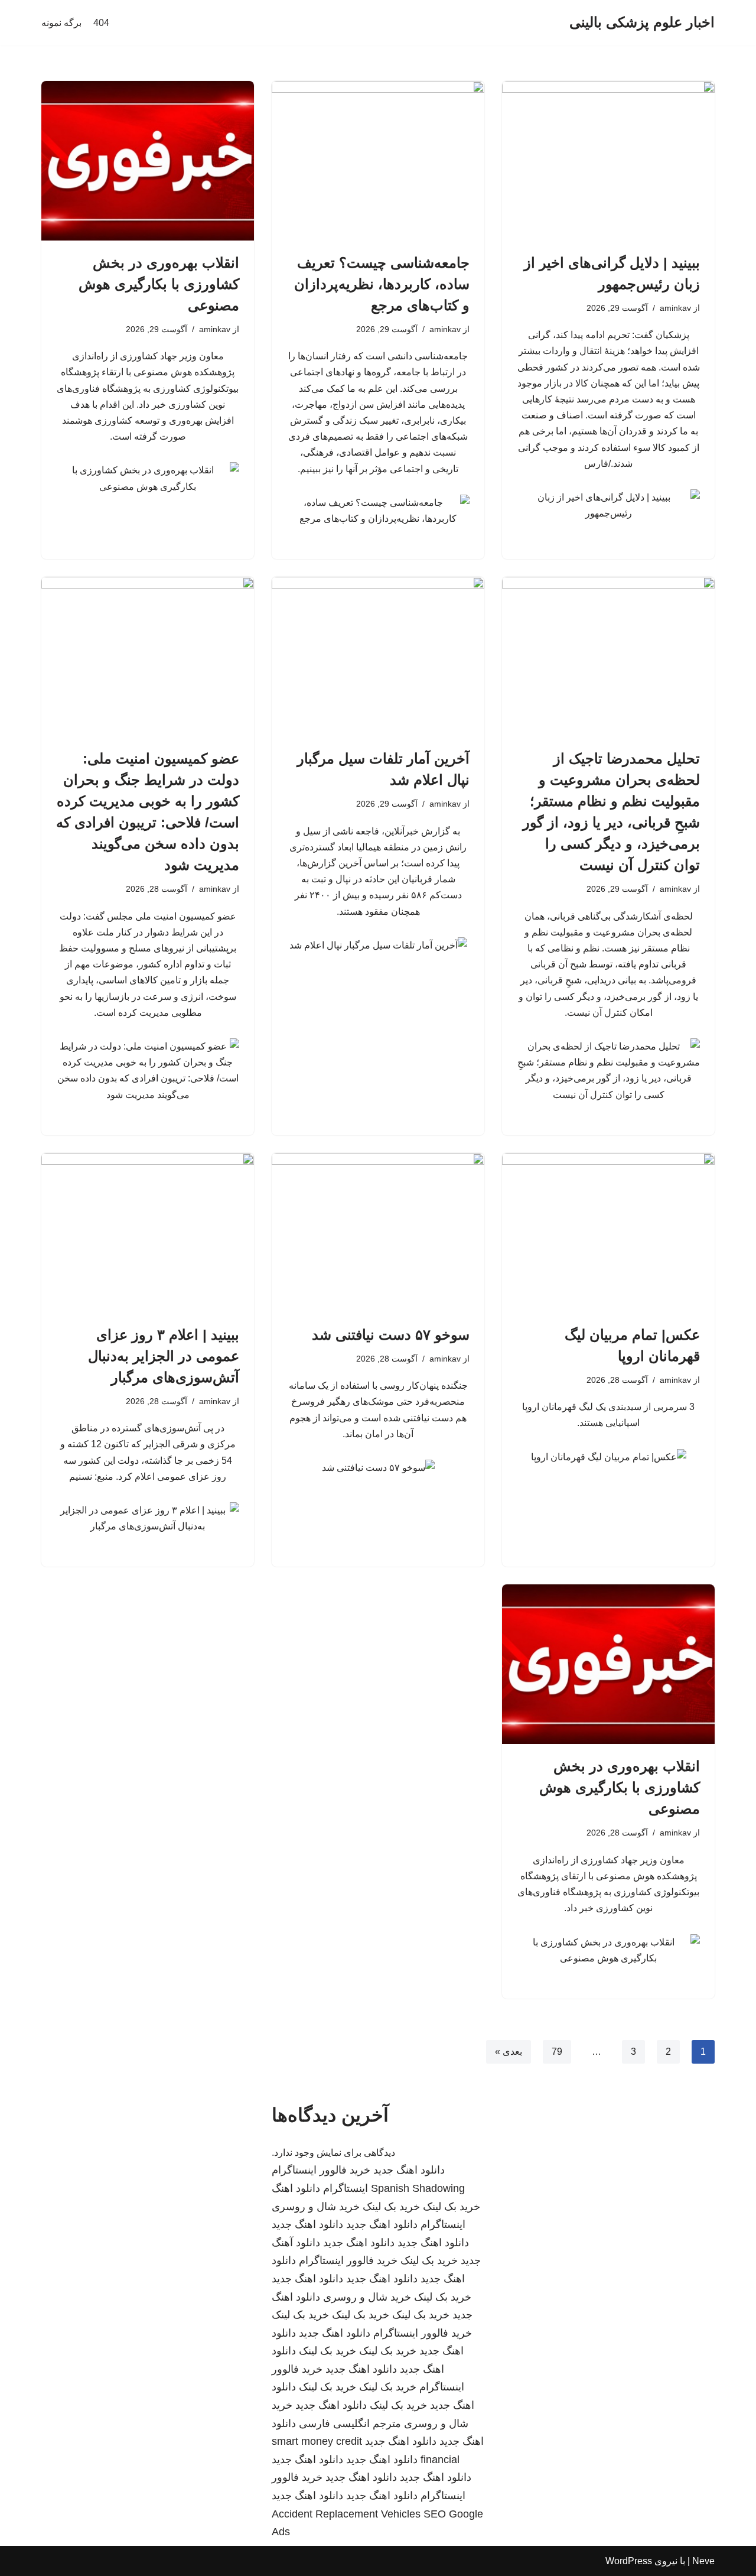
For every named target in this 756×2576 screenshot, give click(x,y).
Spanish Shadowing (418, 2188)
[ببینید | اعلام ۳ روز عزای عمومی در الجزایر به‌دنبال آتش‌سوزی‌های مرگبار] (148, 1233)
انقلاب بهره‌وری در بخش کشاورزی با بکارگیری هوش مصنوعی (159, 284)
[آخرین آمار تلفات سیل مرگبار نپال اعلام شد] (378, 657)
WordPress (629, 2561)
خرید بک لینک (452, 2207)
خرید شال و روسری (316, 2207)
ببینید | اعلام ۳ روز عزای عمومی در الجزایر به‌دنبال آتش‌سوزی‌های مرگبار (164, 1356)
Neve (703, 2561)
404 (101, 23)
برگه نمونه (61, 23)
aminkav (675, 308)
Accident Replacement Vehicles (346, 2514)
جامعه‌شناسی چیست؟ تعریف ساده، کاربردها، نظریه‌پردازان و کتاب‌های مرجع (382, 284)
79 (557, 2052)
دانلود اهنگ (296, 2188)
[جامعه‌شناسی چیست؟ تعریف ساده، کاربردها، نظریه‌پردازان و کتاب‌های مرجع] (378, 161)
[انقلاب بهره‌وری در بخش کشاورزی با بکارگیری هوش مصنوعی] (148, 161)
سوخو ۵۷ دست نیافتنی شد (391, 1335)
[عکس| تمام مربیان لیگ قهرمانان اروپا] (608, 1233)
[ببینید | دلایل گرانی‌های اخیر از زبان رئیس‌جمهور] (608, 161)
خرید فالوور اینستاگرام (321, 2170)
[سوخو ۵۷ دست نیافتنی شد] (378, 1233)
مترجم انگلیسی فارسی (350, 2424)
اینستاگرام (346, 2188)
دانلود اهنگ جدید (409, 2170)
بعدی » (509, 2052)
